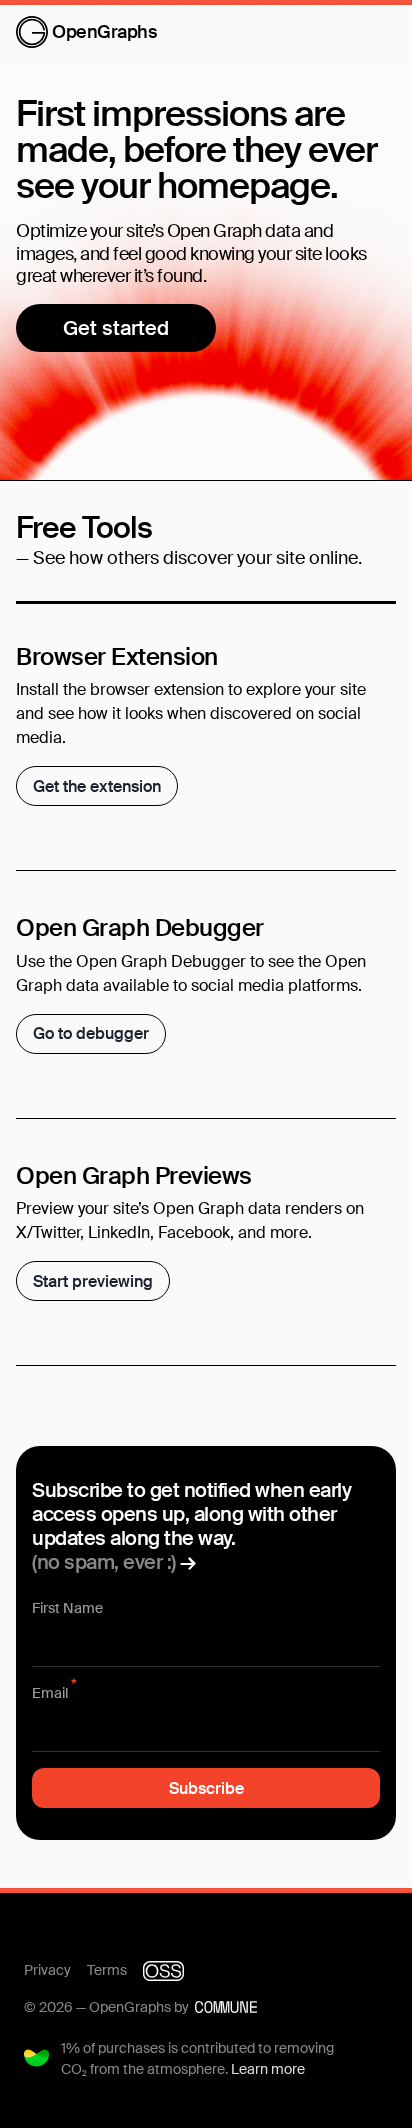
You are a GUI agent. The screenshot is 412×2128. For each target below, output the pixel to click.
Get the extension (97, 786)
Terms (107, 1970)
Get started (116, 328)
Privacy (47, 1970)
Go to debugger (91, 1033)
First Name (67, 1608)
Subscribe (206, 1788)
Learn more (268, 2069)
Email (54, 1692)
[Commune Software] (226, 2007)
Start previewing (93, 1281)
